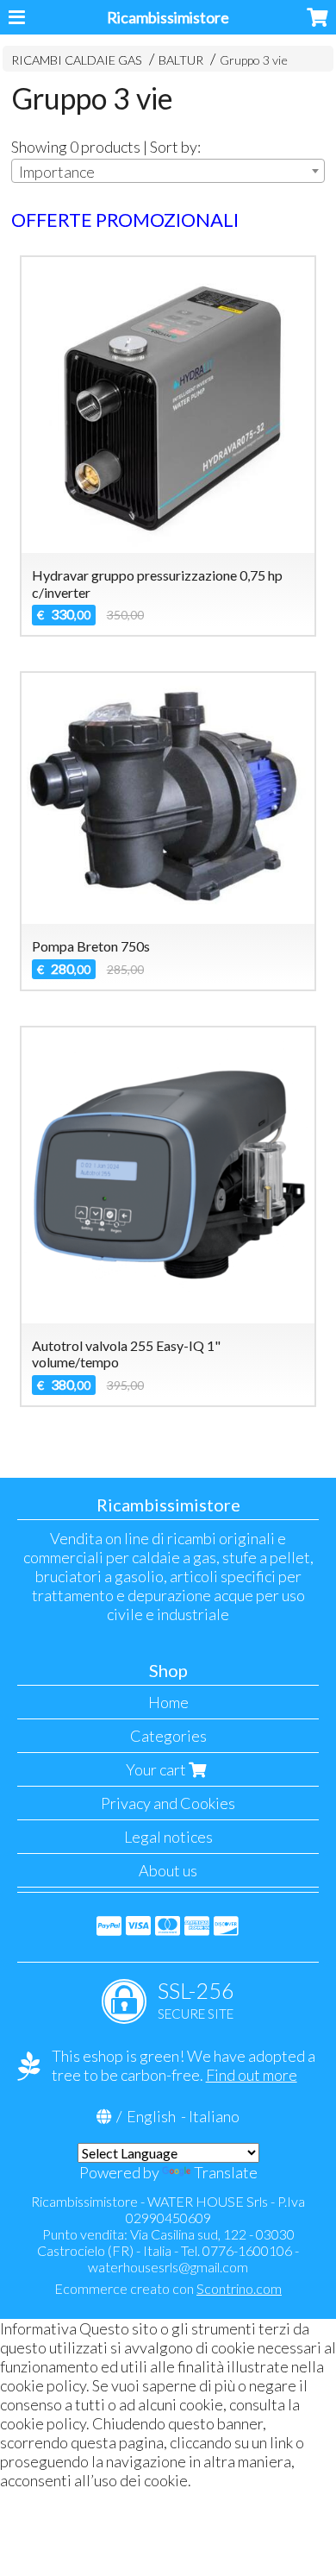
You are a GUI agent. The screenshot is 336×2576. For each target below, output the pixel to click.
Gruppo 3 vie (254, 60)
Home (168, 1702)
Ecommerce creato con (168, 2288)
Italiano (214, 2116)
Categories (168, 1736)
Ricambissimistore (168, 17)
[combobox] (168, 171)
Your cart (157, 1769)
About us (168, 1870)
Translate (226, 2172)
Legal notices (168, 1837)
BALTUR (181, 60)
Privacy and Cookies (168, 1803)
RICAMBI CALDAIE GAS (77, 60)
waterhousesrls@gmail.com (168, 2267)
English (151, 2116)
